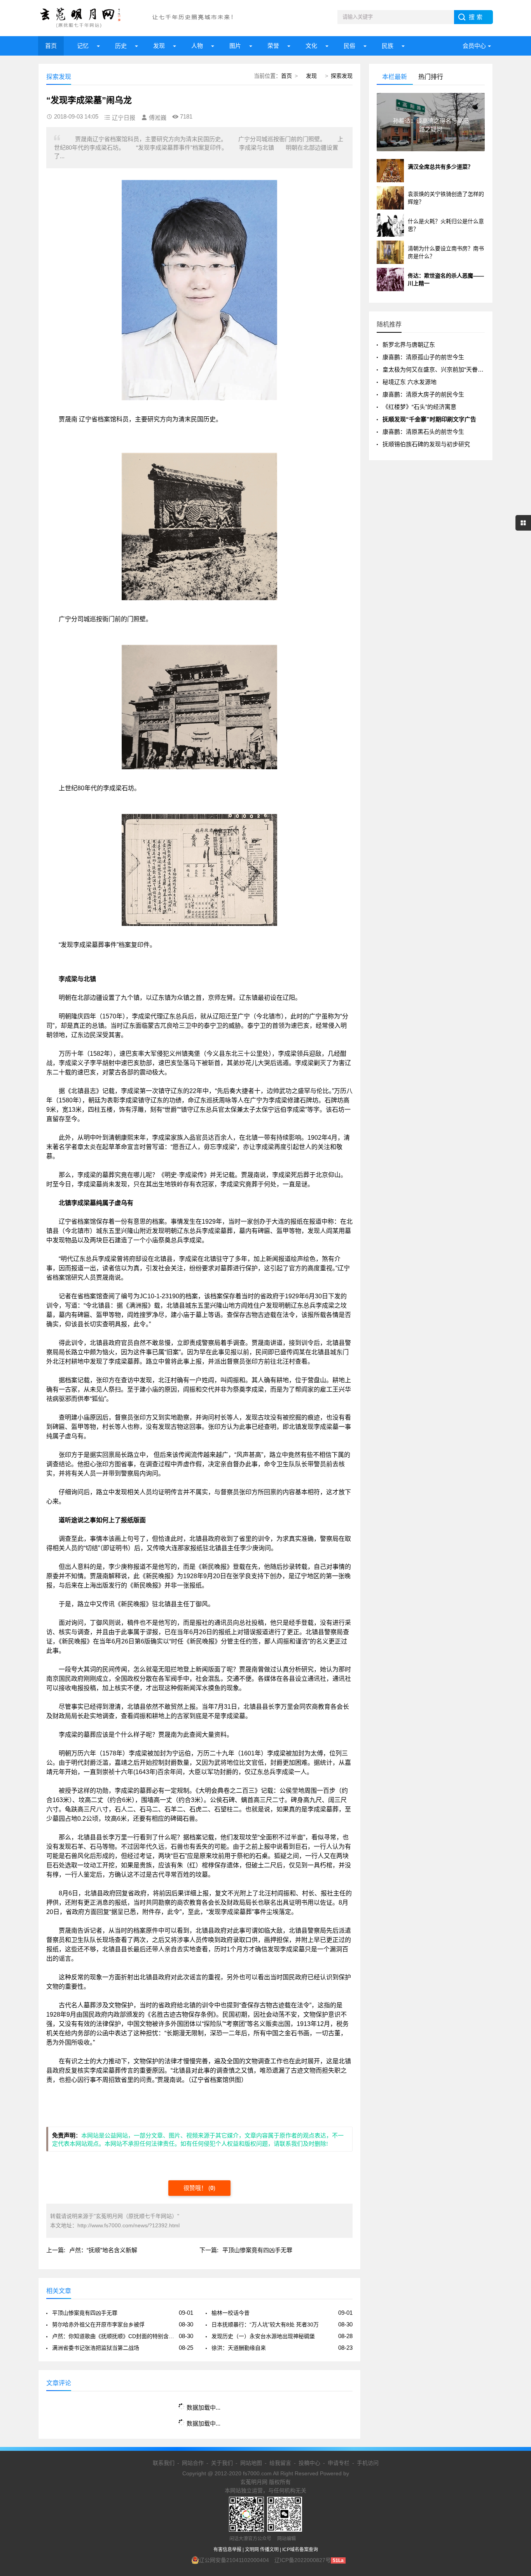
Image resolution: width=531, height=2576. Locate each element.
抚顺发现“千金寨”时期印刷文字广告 (429, 419)
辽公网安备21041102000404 (234, 2560)
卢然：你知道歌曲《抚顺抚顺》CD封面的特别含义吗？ (114, 2336)
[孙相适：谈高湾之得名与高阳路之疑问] (431, 151)
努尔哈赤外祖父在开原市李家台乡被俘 (98, 2325)
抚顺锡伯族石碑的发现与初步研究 (426, 444)
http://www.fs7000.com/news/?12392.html (128, 2225)
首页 (51, 46)
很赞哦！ (196, 2188)
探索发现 (342, 76)
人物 (197, 46)
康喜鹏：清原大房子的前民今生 (423, 394)
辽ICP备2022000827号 (303, 2560)
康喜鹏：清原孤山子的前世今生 (423, 357)
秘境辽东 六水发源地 (410, 382)
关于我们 (222, 2463)
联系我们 (164, 2463)
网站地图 (251, 2463)
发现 (159, 46)
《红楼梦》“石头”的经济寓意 (419, 407)
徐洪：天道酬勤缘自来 (239, 2348)
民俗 (349, 46)
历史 (121, 46)
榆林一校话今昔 (231, 2313)
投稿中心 (309, 2463)
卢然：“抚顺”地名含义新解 (103, 2250)
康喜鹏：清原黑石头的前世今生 (423, 432)
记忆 (83, 46)
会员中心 (474, 46)
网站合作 (193, 2463)
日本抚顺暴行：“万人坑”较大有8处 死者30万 (265, 2325)
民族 (388, 46)
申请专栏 (339, 2463)
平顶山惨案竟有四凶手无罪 (257, 2250)
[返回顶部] (515, 2310)
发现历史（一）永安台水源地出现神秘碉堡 (263, 2336)
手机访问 (368, 2463)
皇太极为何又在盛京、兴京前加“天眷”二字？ (440, 369)
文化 (311, 46)
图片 (235, 46)
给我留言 (280, 2463)
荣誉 (273, 46)
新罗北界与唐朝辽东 (409, 345)
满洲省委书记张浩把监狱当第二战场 (96, 2348)
